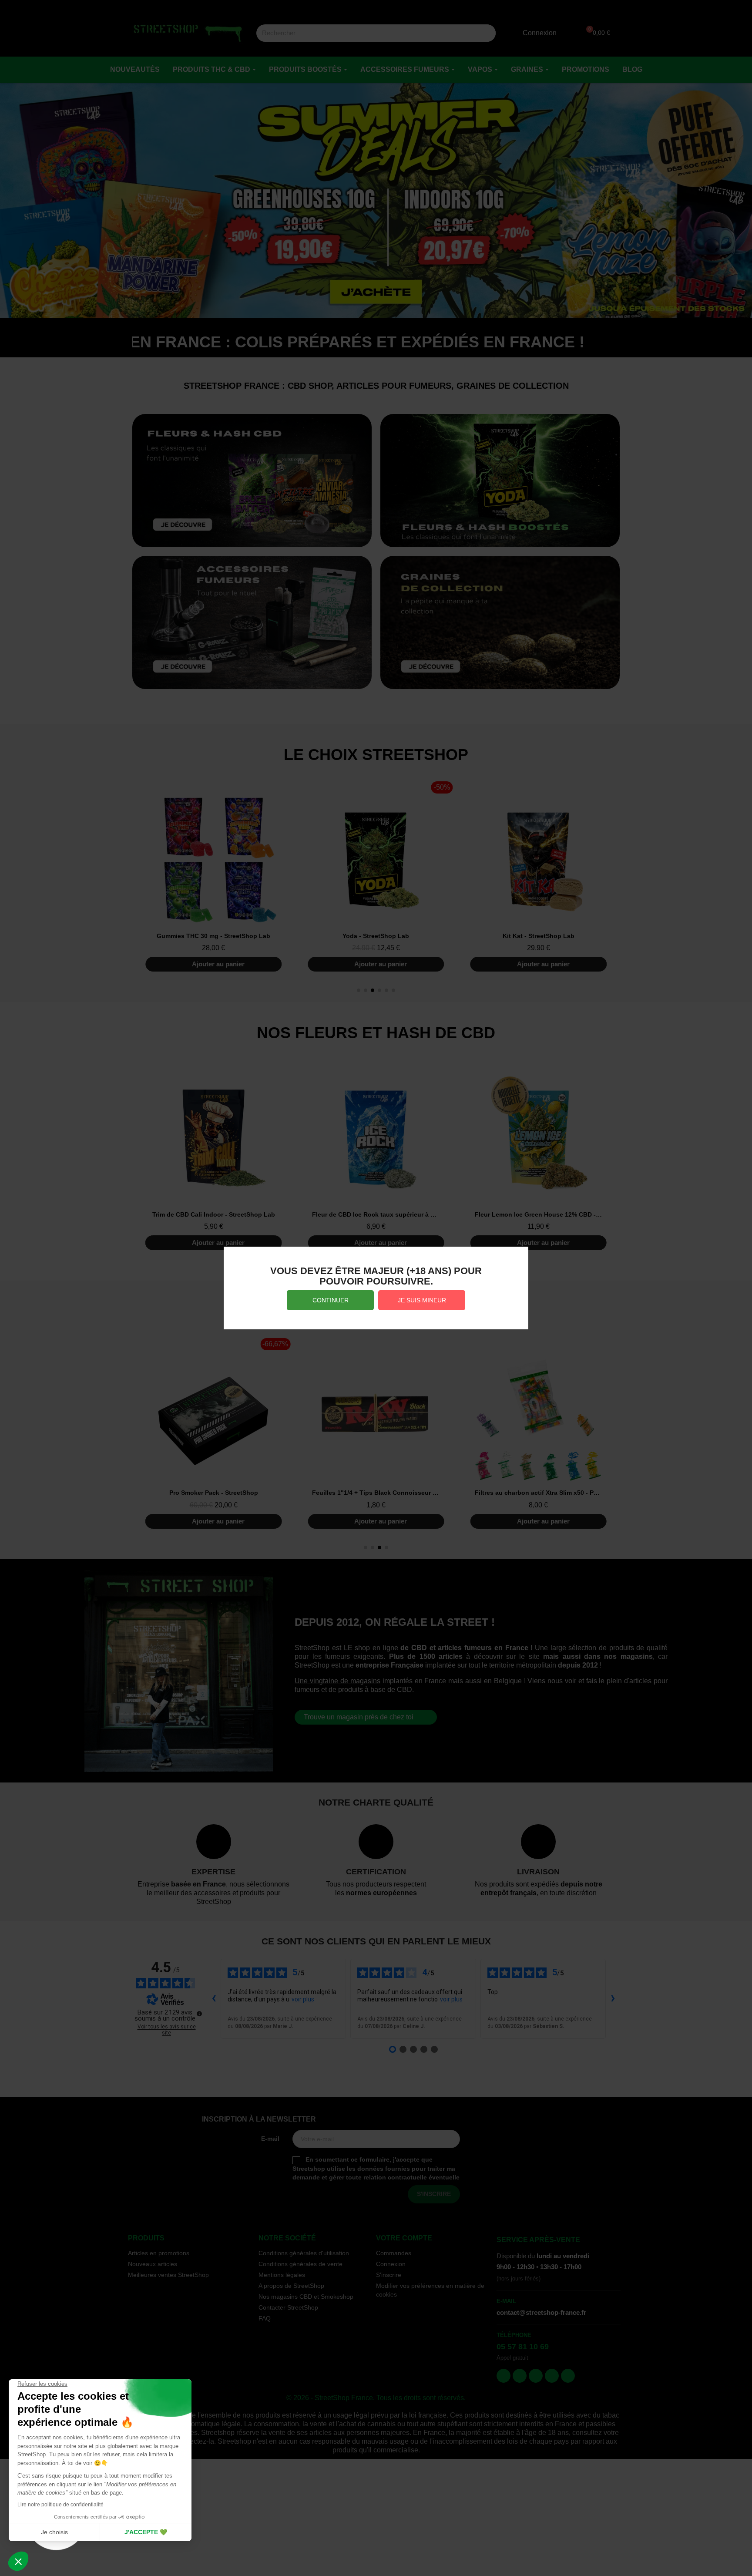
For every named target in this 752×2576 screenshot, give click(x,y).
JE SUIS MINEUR (422, 1300)
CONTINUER (331, 1300)
